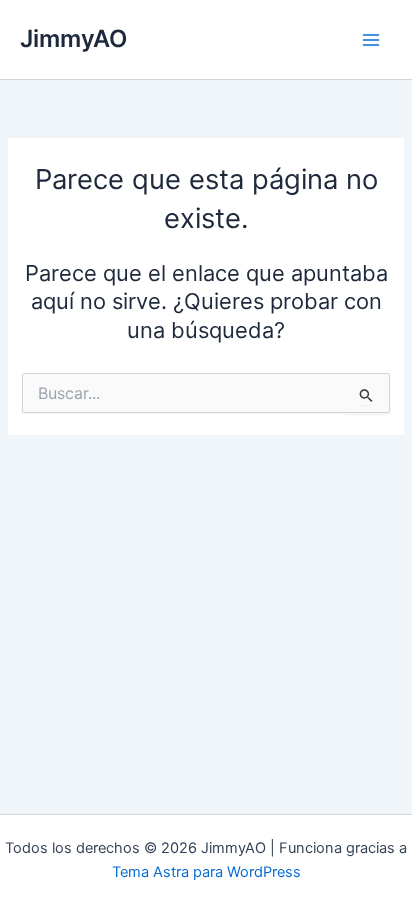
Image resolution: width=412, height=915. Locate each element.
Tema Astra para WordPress (206, 872)
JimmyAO (73, 38)
